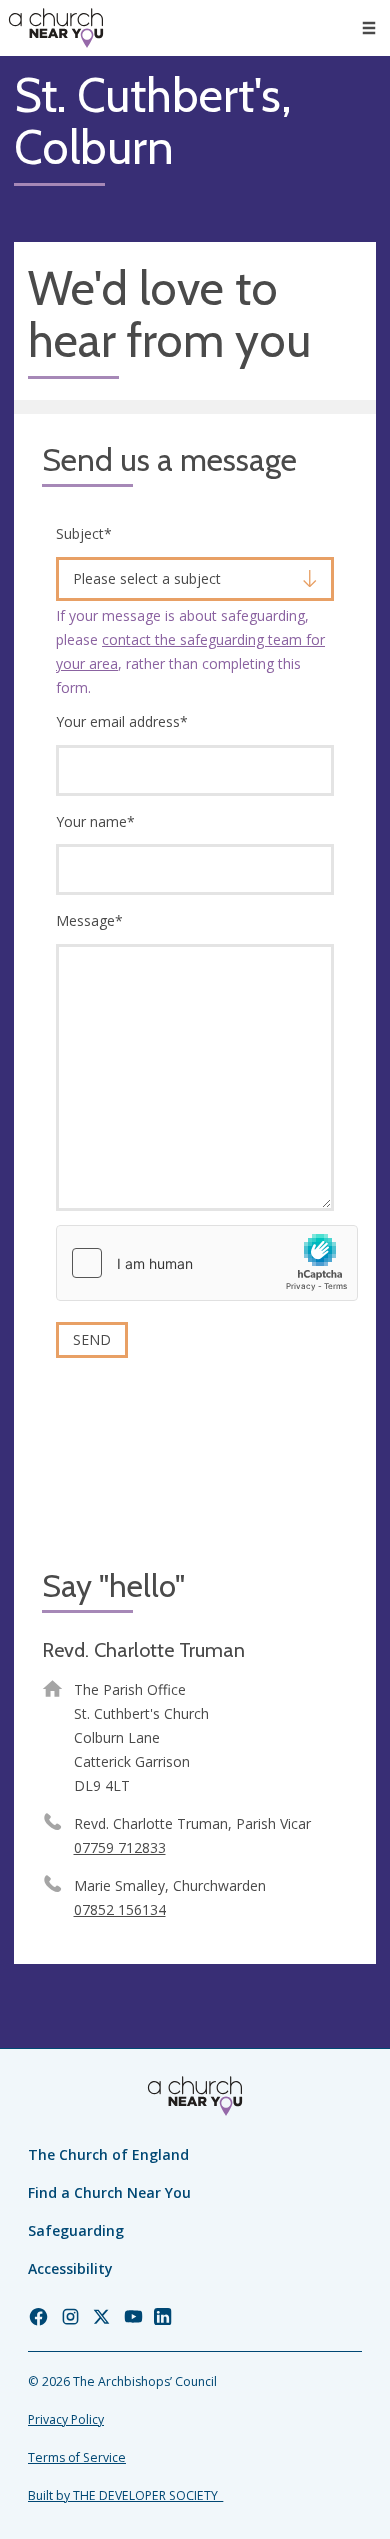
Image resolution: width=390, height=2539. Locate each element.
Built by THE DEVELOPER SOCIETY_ (125, 2495)
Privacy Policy (66, 2419)
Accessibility (70, 2268)
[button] (369, 28)
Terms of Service (77, 2457)
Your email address (122, 721)
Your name (95, 821)
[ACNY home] (56, 28)
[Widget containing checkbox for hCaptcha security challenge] (207, 1263)
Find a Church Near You (109, 2192)
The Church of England (108, 2154)
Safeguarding (76, 2230)
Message (89, 920)
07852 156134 (120, 1909)
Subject (84, 533)
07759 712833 (120, 1847)
